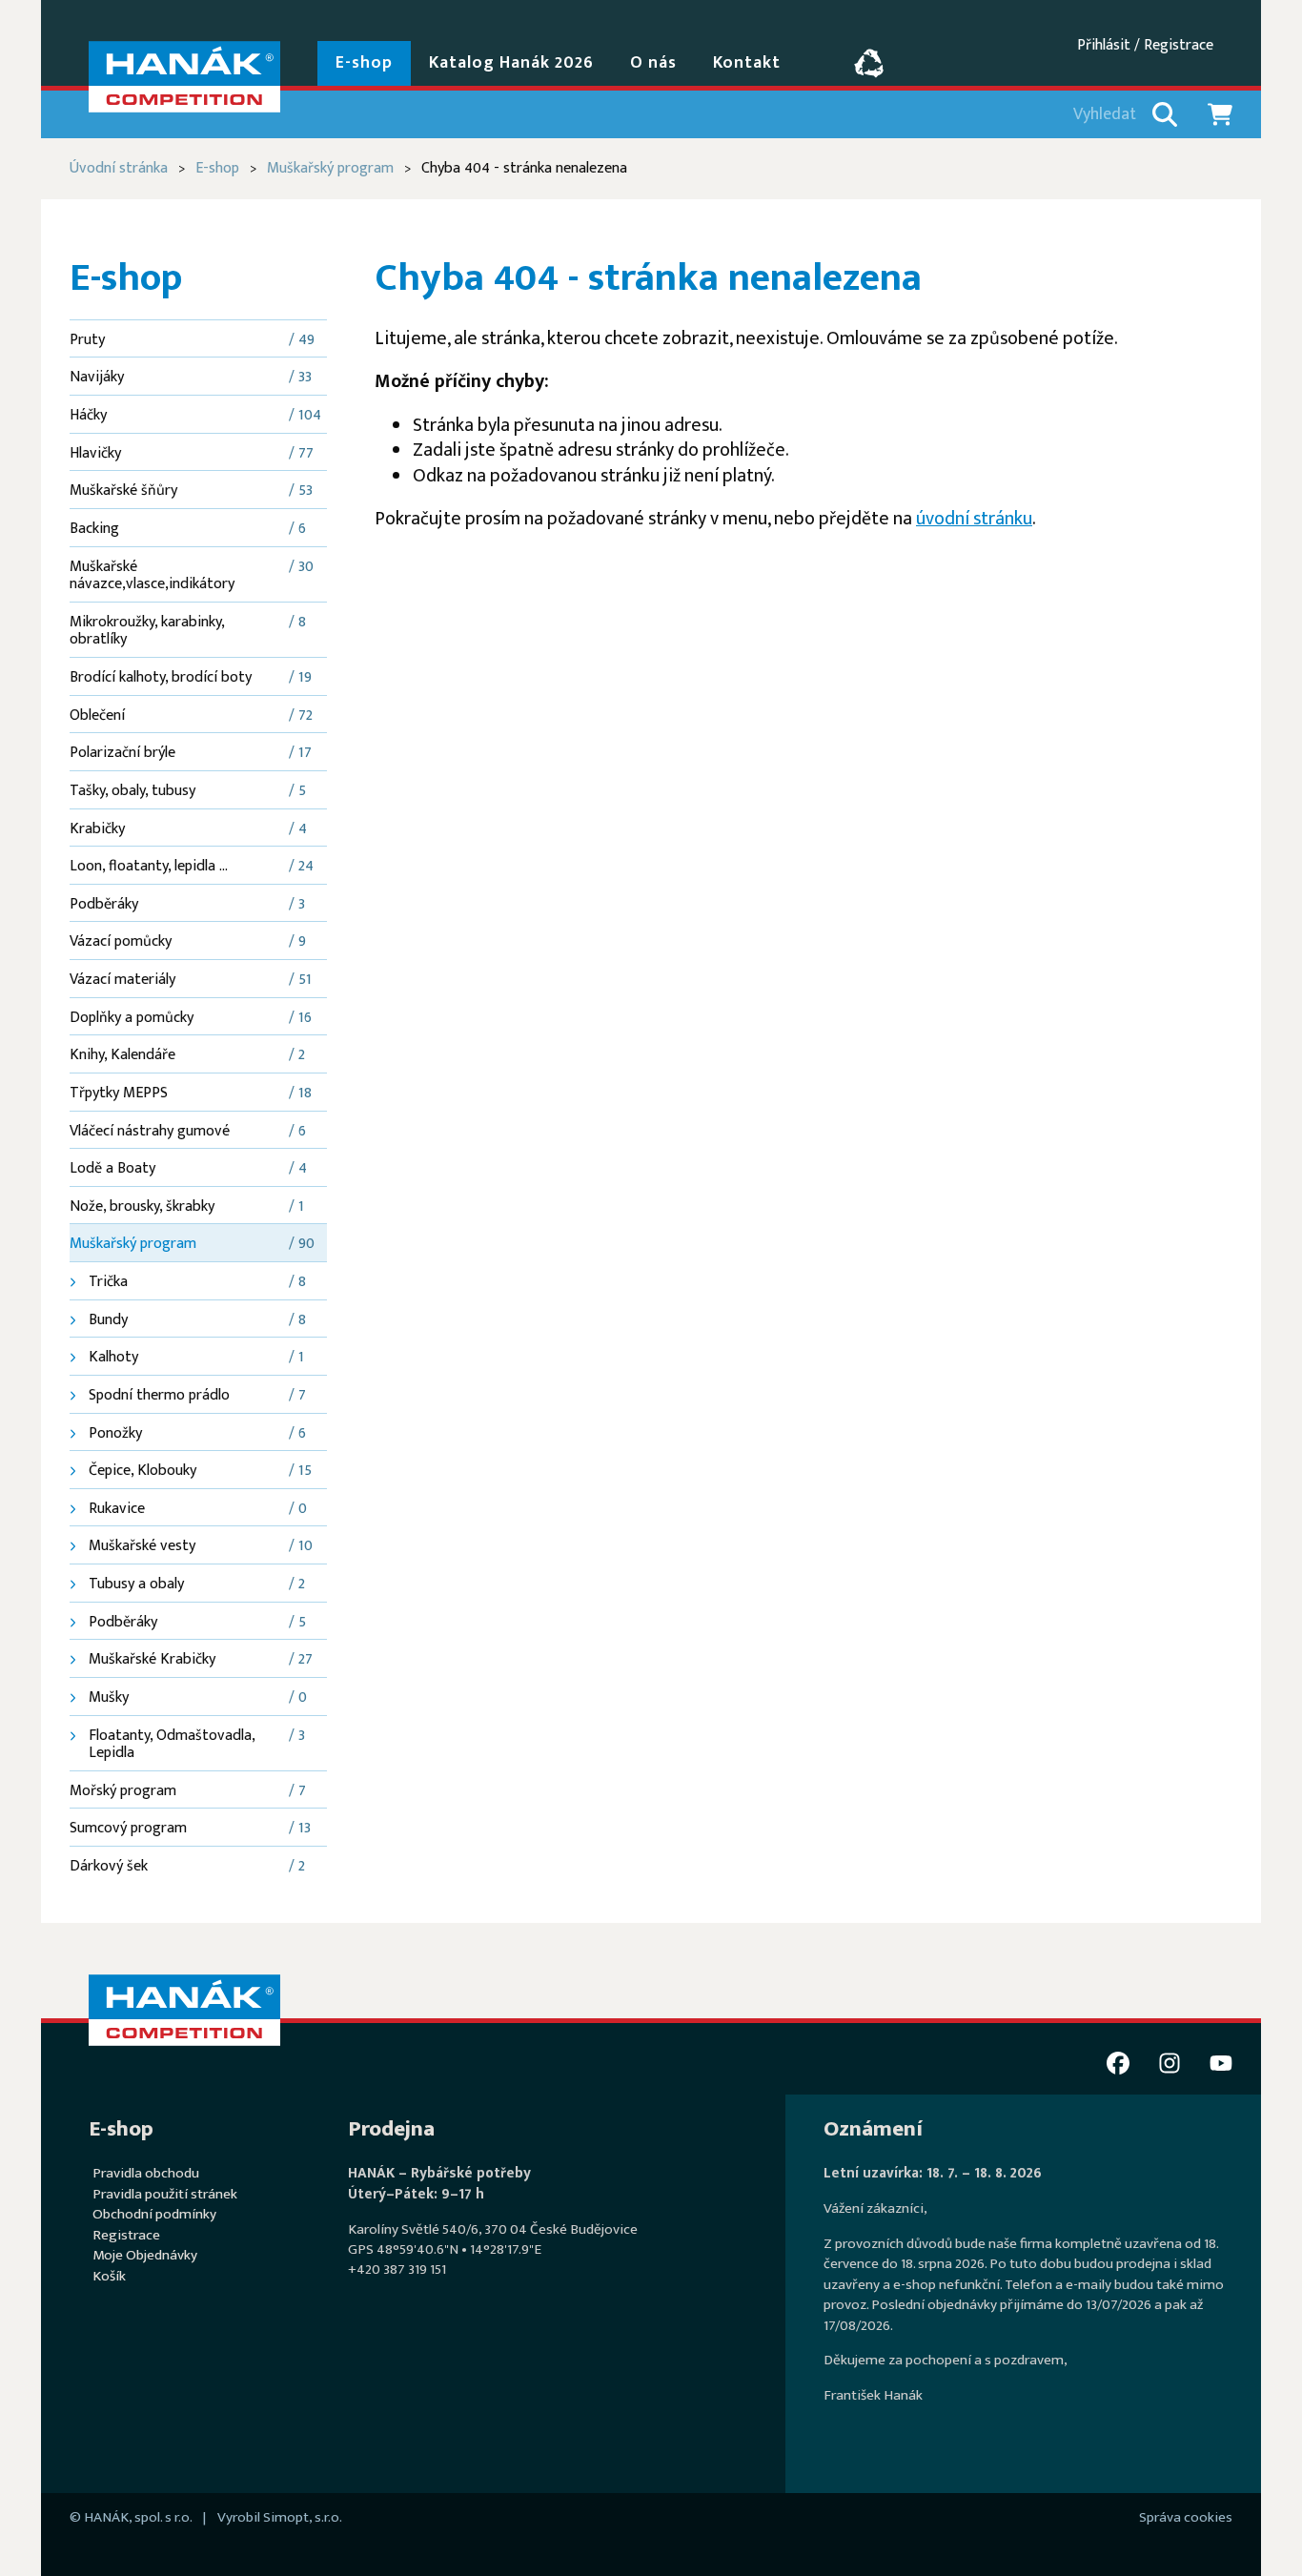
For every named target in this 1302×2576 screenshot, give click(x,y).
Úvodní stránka (119, 168)
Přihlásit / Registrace (1145, 45)
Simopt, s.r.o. (303, 2517)
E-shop (217, 168)
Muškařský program (330, 168)
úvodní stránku (974, 519)
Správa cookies (1186, 2517)
